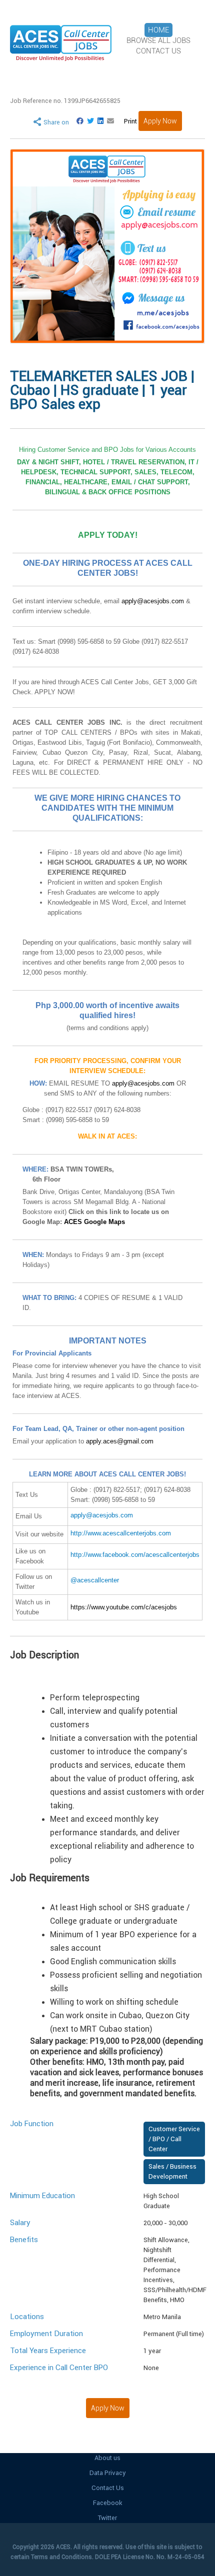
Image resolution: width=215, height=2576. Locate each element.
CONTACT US (158, 51)
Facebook (108, 2503)
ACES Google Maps (94, 1222)
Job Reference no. (65, 101)
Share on (56, 122)
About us (107, 2458)
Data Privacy (108, 2473)
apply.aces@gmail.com (120, 1441)
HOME (158, 30)
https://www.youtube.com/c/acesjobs (124, 1607)
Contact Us (108, 2488)
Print (130, 121)
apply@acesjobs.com (153, 601)
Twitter (107, 2518)
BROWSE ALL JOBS (158, 40)
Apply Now (160, 121)
